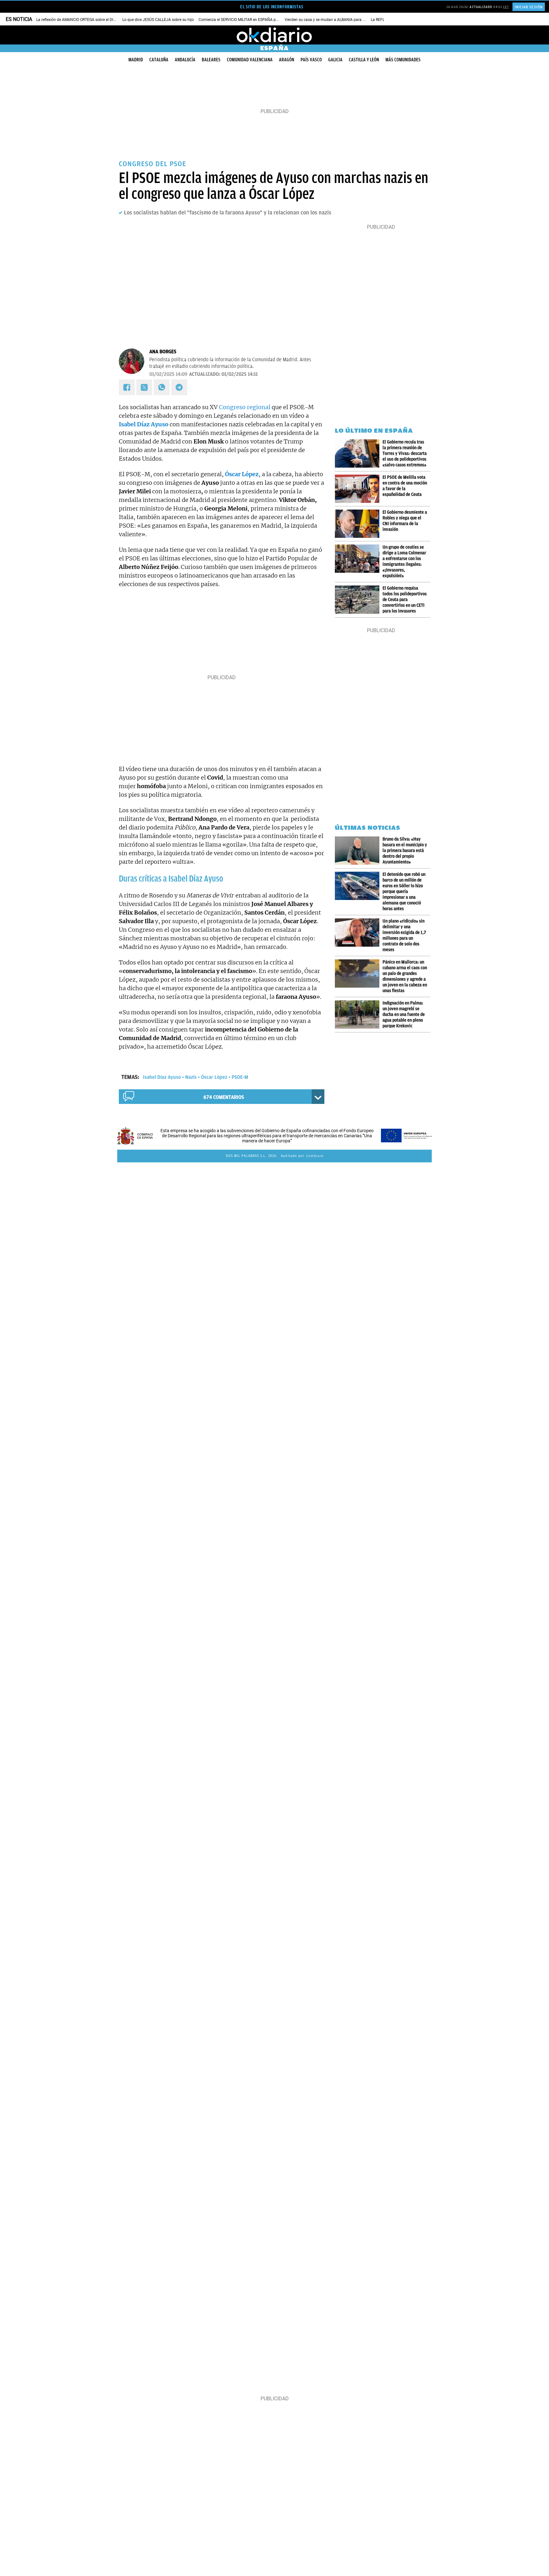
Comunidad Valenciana (250, 60)
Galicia (335, 60)
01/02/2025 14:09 (168, 374)
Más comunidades (403, 60)
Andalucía (185, 60)
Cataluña (159, 60)
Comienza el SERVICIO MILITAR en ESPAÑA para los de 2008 (251, 20)
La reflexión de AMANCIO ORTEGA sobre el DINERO (80, 20)
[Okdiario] (274, 35)
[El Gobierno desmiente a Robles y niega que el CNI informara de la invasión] (359, 524)
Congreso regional (245, 407)
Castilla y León (364, 60)
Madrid (136, 60)
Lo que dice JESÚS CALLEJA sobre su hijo (158, 20)
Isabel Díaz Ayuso (162, 1077)
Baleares (211, 60)
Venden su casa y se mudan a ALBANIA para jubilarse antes (336, 20)
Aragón (287, 60)
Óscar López (214, 1077)
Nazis (191, 1077)
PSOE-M (240, 1077)
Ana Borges (163, 352)
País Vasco (311, 60)
